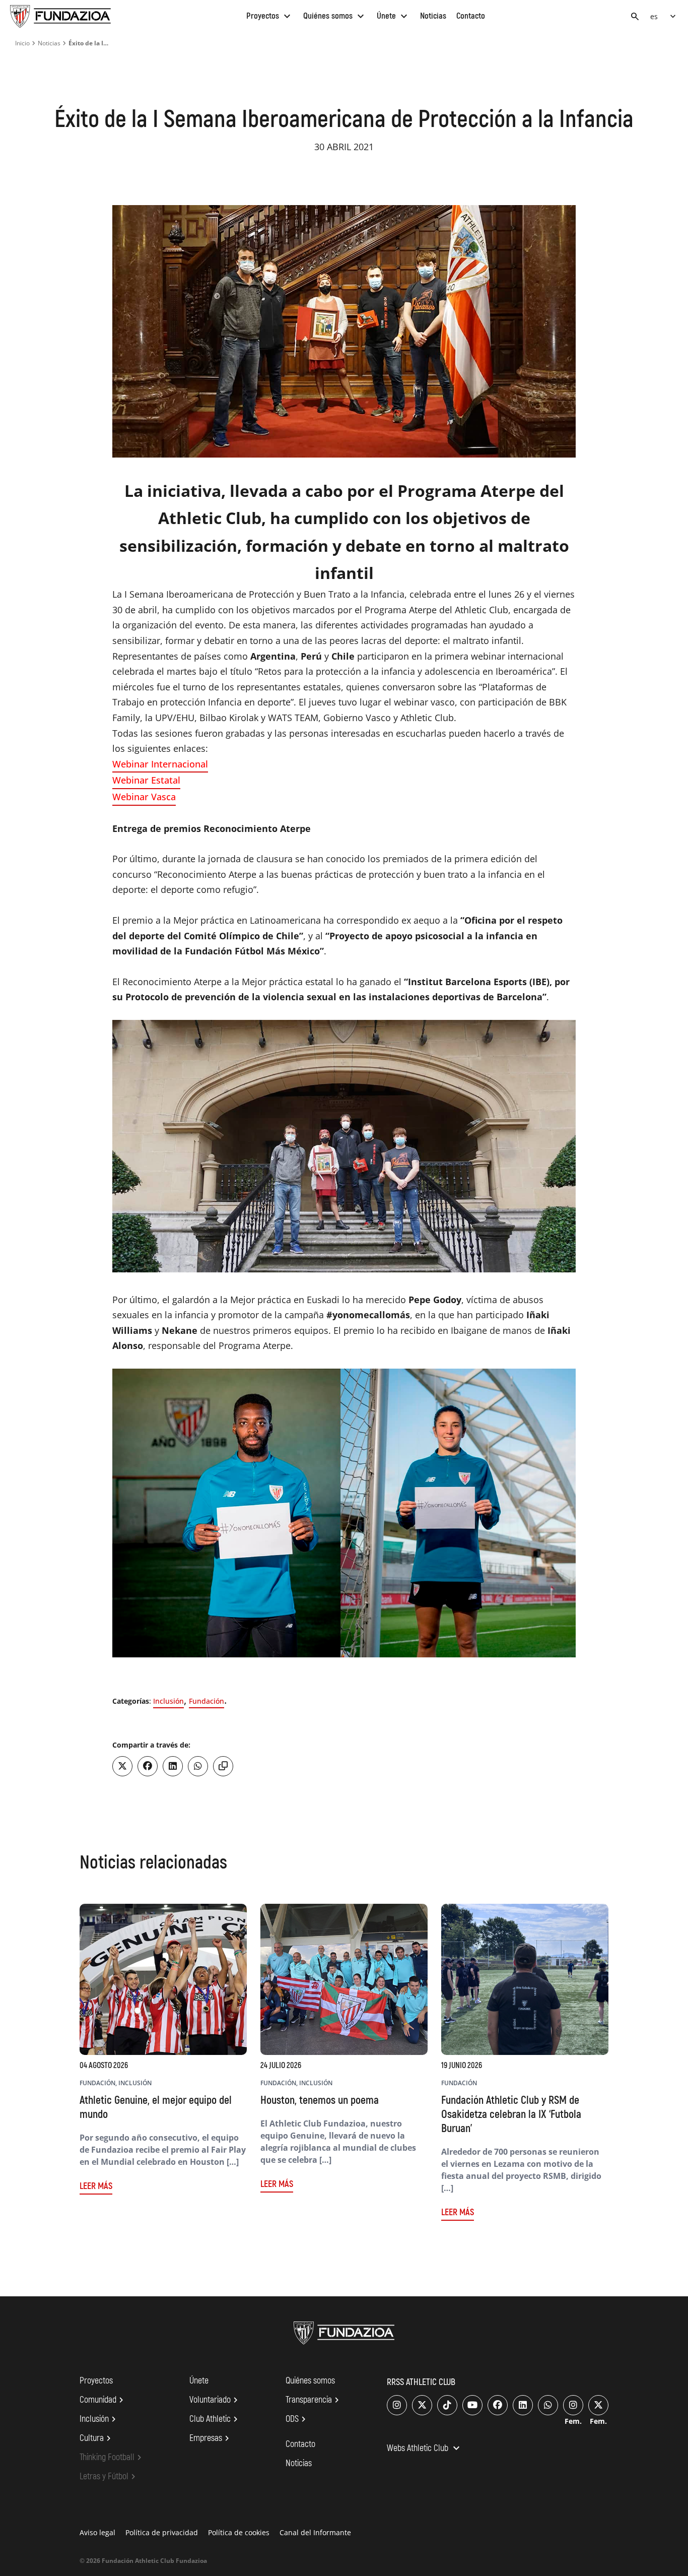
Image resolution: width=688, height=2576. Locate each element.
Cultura (97, 2438)
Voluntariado (215, 2400)
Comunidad (103, 2400)
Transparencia (314, 2400)
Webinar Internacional (160, 764)
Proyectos (270, 16)
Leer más (96, 2186)
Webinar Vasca (144, 797)
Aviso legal (97, 2532)
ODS (297, 2419)
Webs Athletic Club (425, 2449)
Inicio (22, 43)
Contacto (471, 16)
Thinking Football (112, 2458)
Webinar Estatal (146, 780)
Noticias (433, 16)
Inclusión (168, 1701)
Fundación (207, 1701)
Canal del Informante (315, 2532)
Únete (393, 16)
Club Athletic (215, 2419)
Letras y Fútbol (109, 2477)
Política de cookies (239, 2532)
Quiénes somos (335, 16)
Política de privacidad (162, 2532)
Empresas (211, 2438)
